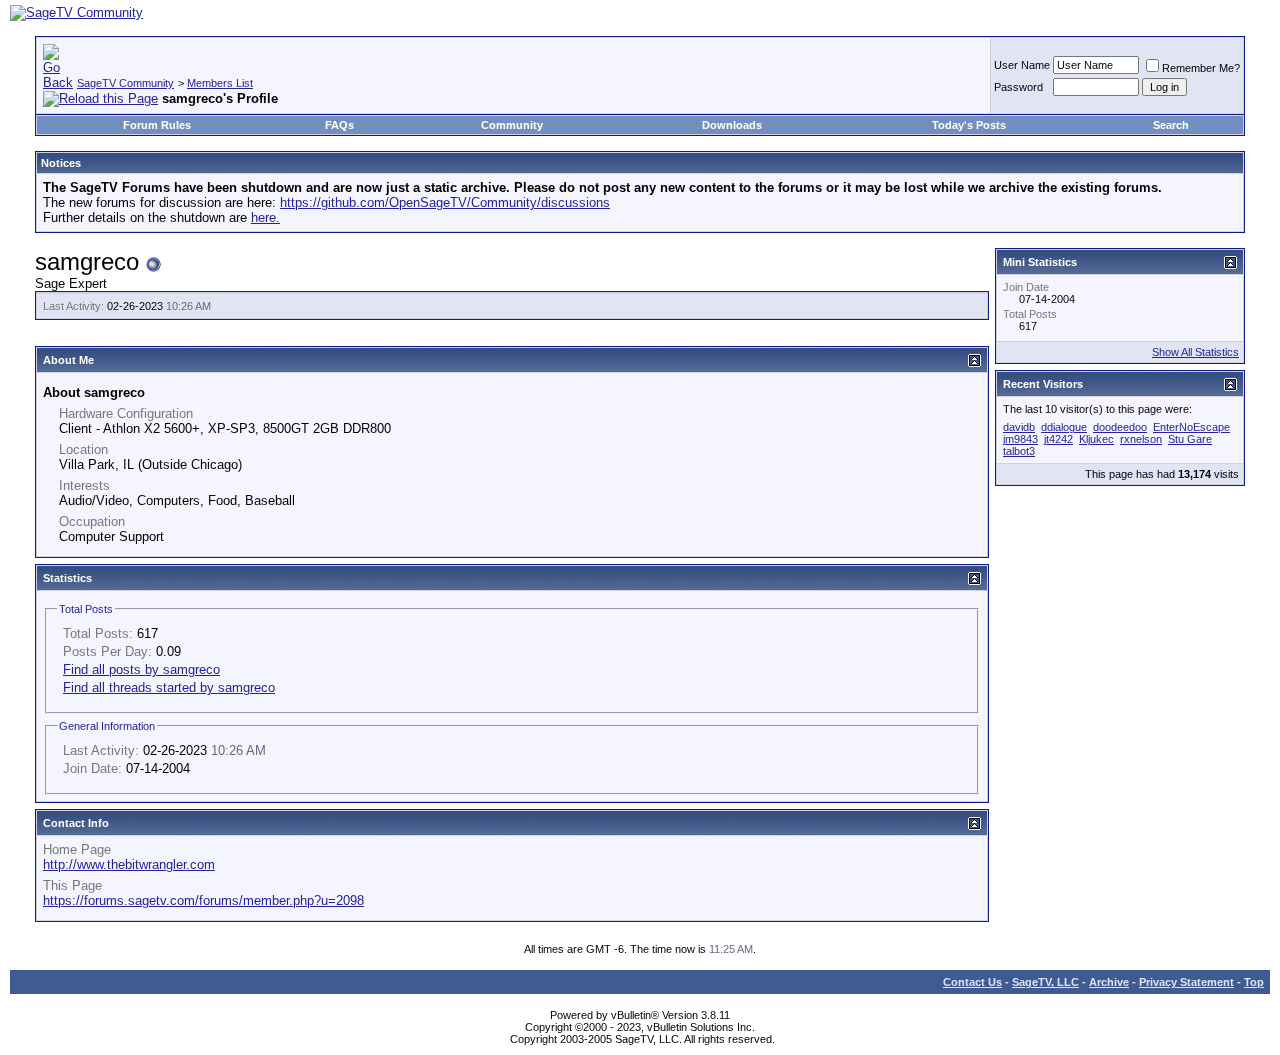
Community (512, 125)
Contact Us (972, 982)
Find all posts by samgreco (141, 669)
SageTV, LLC (1045, 982)
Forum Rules (157, 125)
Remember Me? (1201, 68)
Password (1018, 87)
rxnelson (1141, 439)
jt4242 (1058, 439)
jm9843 (1020, 439)
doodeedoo (1120, 427)
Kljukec (1096, 439)
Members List (220, 83)
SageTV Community (125, 83)
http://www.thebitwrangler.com (129, 864)
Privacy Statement (1186, 982)
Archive (1109, 982)
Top (1254, 982)
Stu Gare (1190, 439)
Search (1171, 125)
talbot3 (1019, 451)
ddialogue (1064, 427)
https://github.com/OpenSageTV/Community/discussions (445, 202)
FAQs (339, 125)
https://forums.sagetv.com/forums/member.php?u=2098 (203, 900)
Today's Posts (969, 125)
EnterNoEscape (1191, 427)
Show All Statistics (1195, 352)
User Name (1022, 65)
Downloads (732, 125)
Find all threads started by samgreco (169, 687)
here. (265, 217)
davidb (1019, 427)
